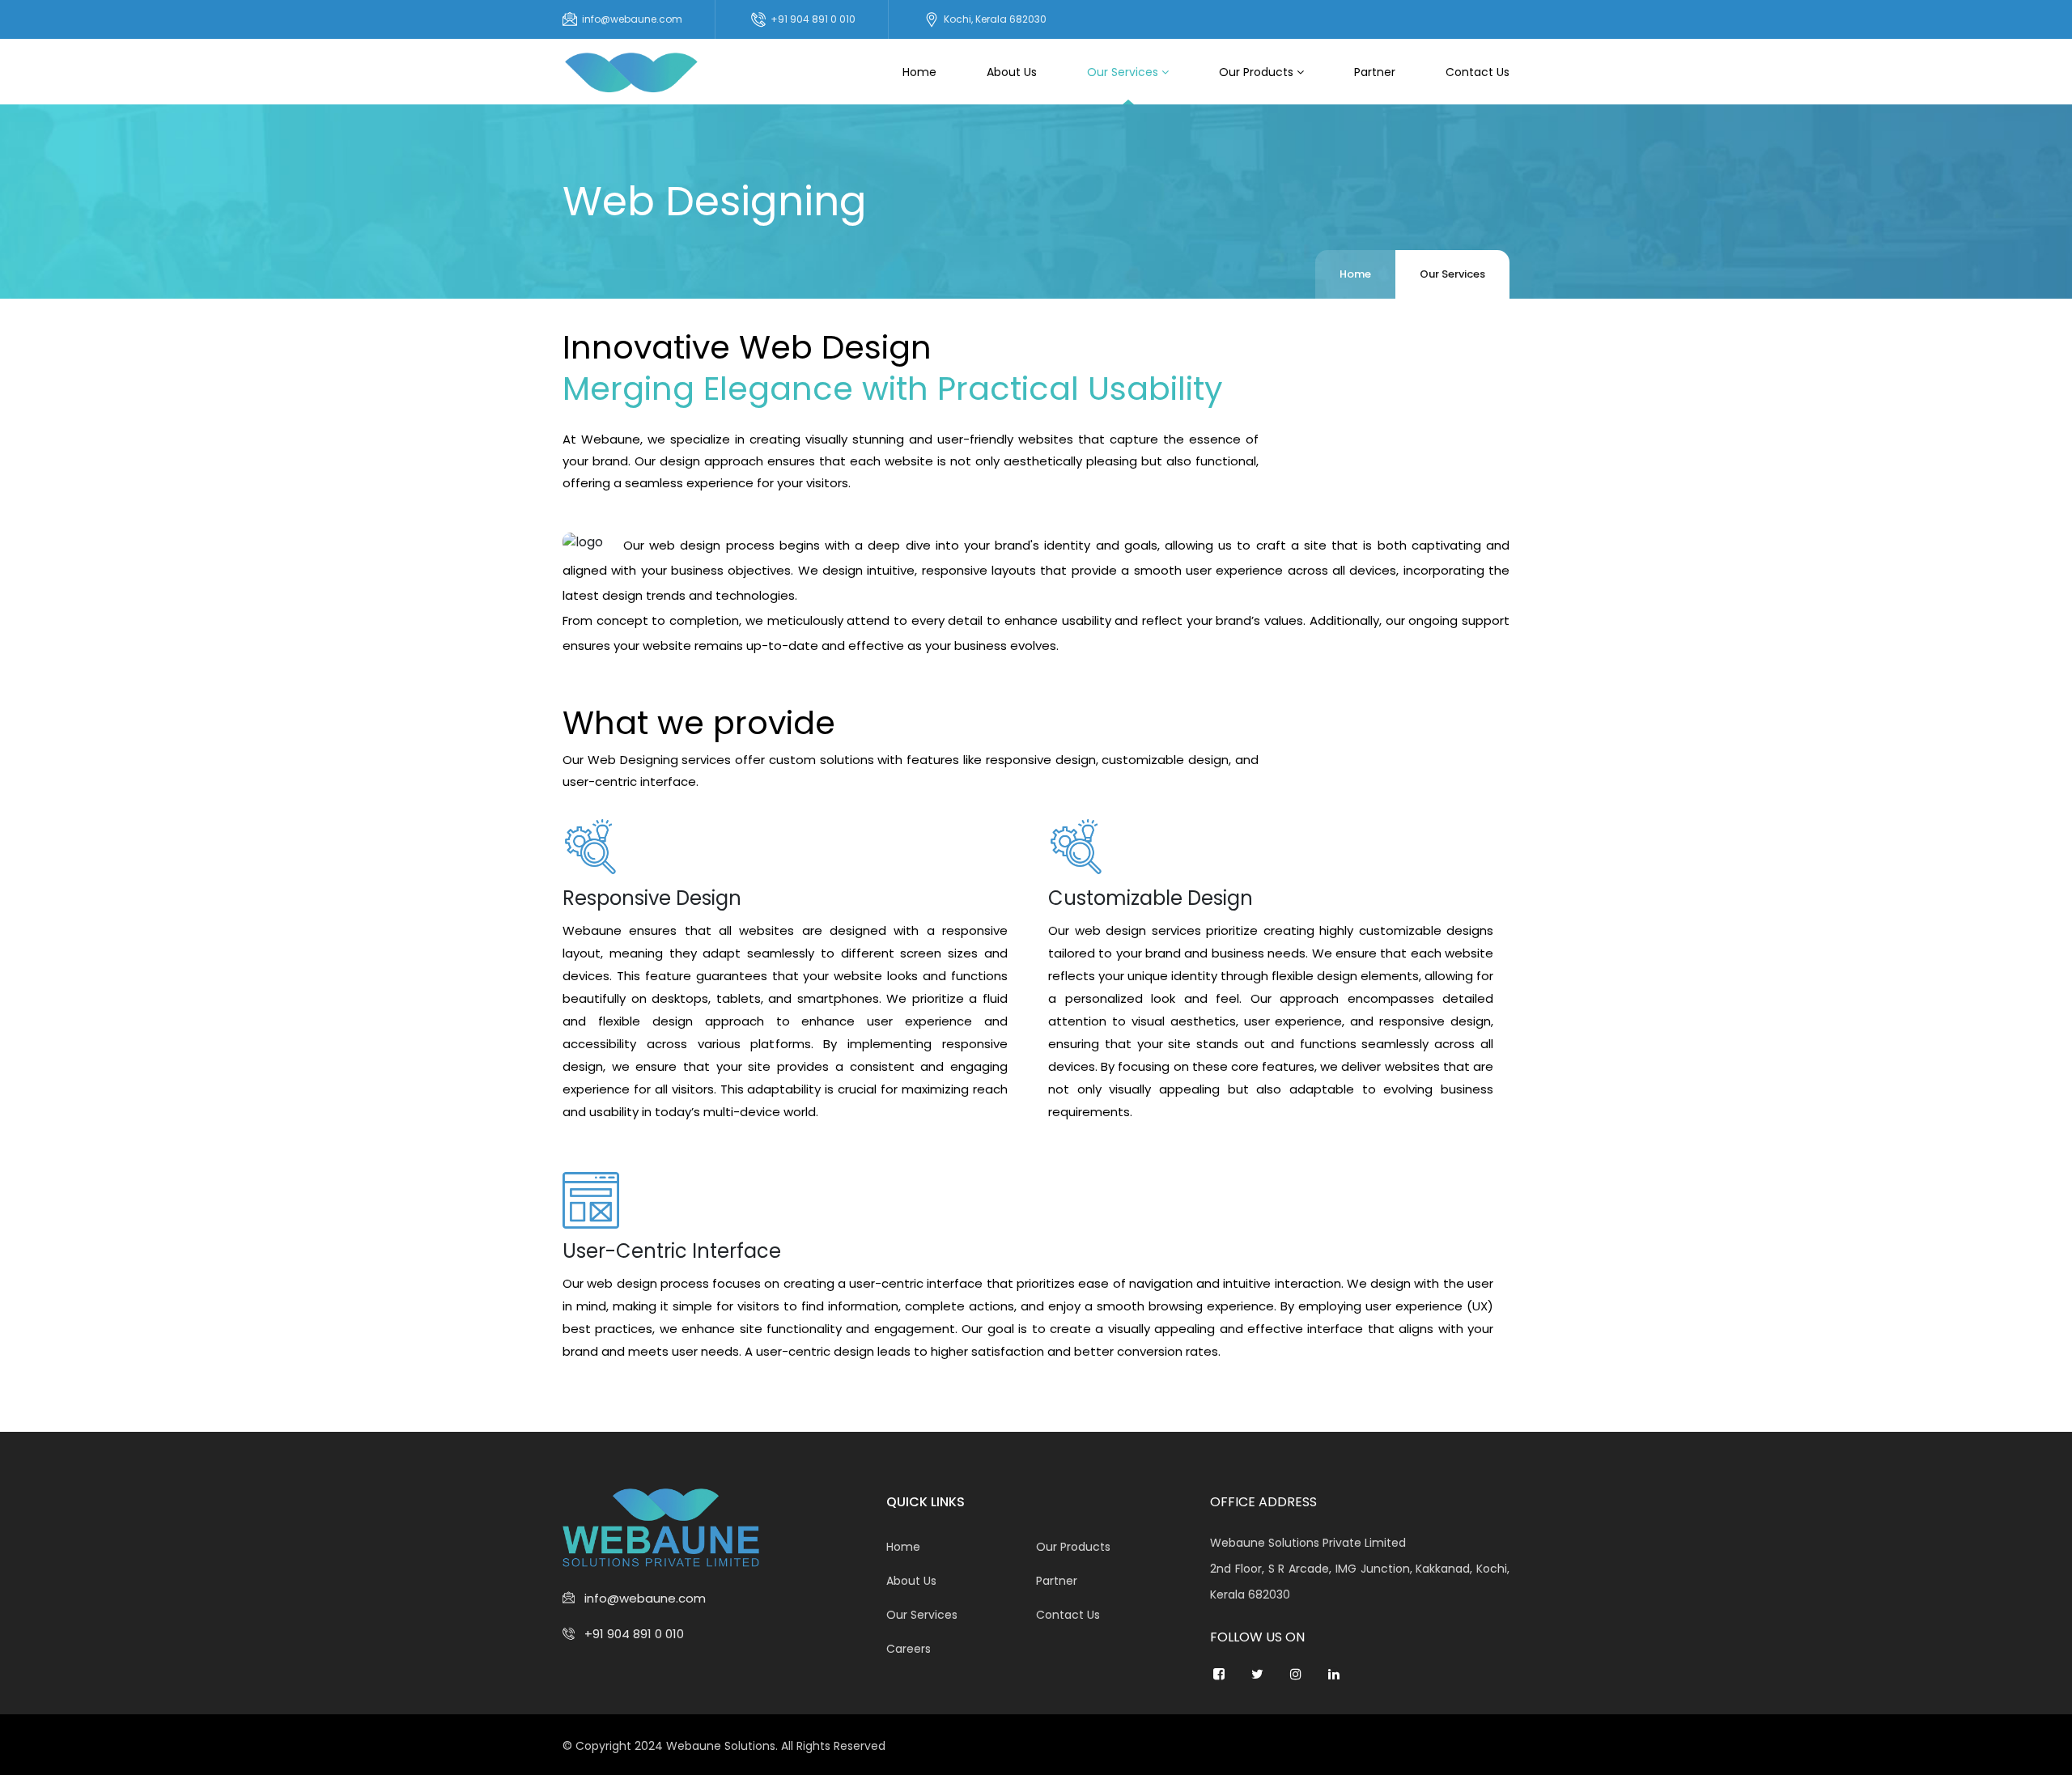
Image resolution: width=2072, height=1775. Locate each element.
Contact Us (1478, 72)
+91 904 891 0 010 (813, 19)
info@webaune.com (632, 19)
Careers (909, 1649)
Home (919, 72)
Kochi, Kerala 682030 (995, 19)
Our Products (1258, 72)
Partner (1375, 72)
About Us (1012, 72)
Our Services (1124, 72)
